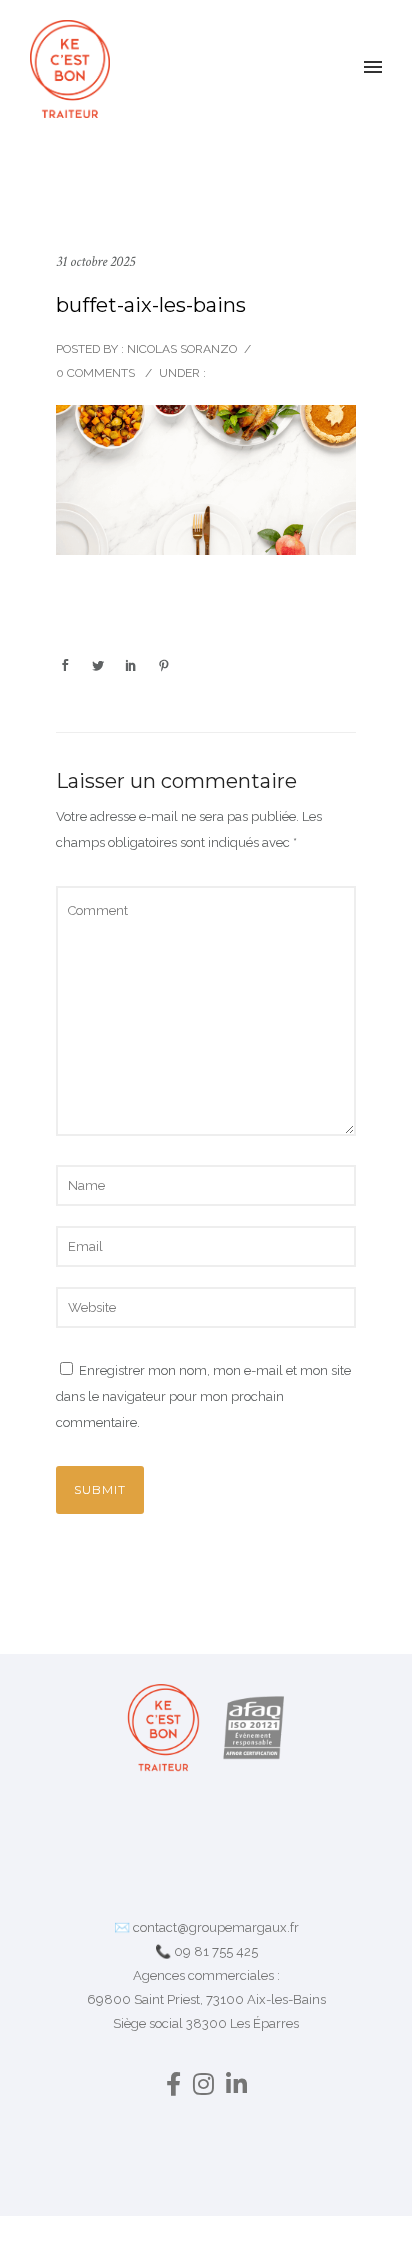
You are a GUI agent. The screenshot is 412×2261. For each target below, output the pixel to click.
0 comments (95, 373)
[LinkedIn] (236, 2088)
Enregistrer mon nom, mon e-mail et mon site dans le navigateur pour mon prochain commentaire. (203, 1396)
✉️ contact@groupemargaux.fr (206, 1927)
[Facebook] (173, 2088)
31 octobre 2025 (95, 261)
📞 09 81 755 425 (206, 1951)
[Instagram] (203, 2088)
